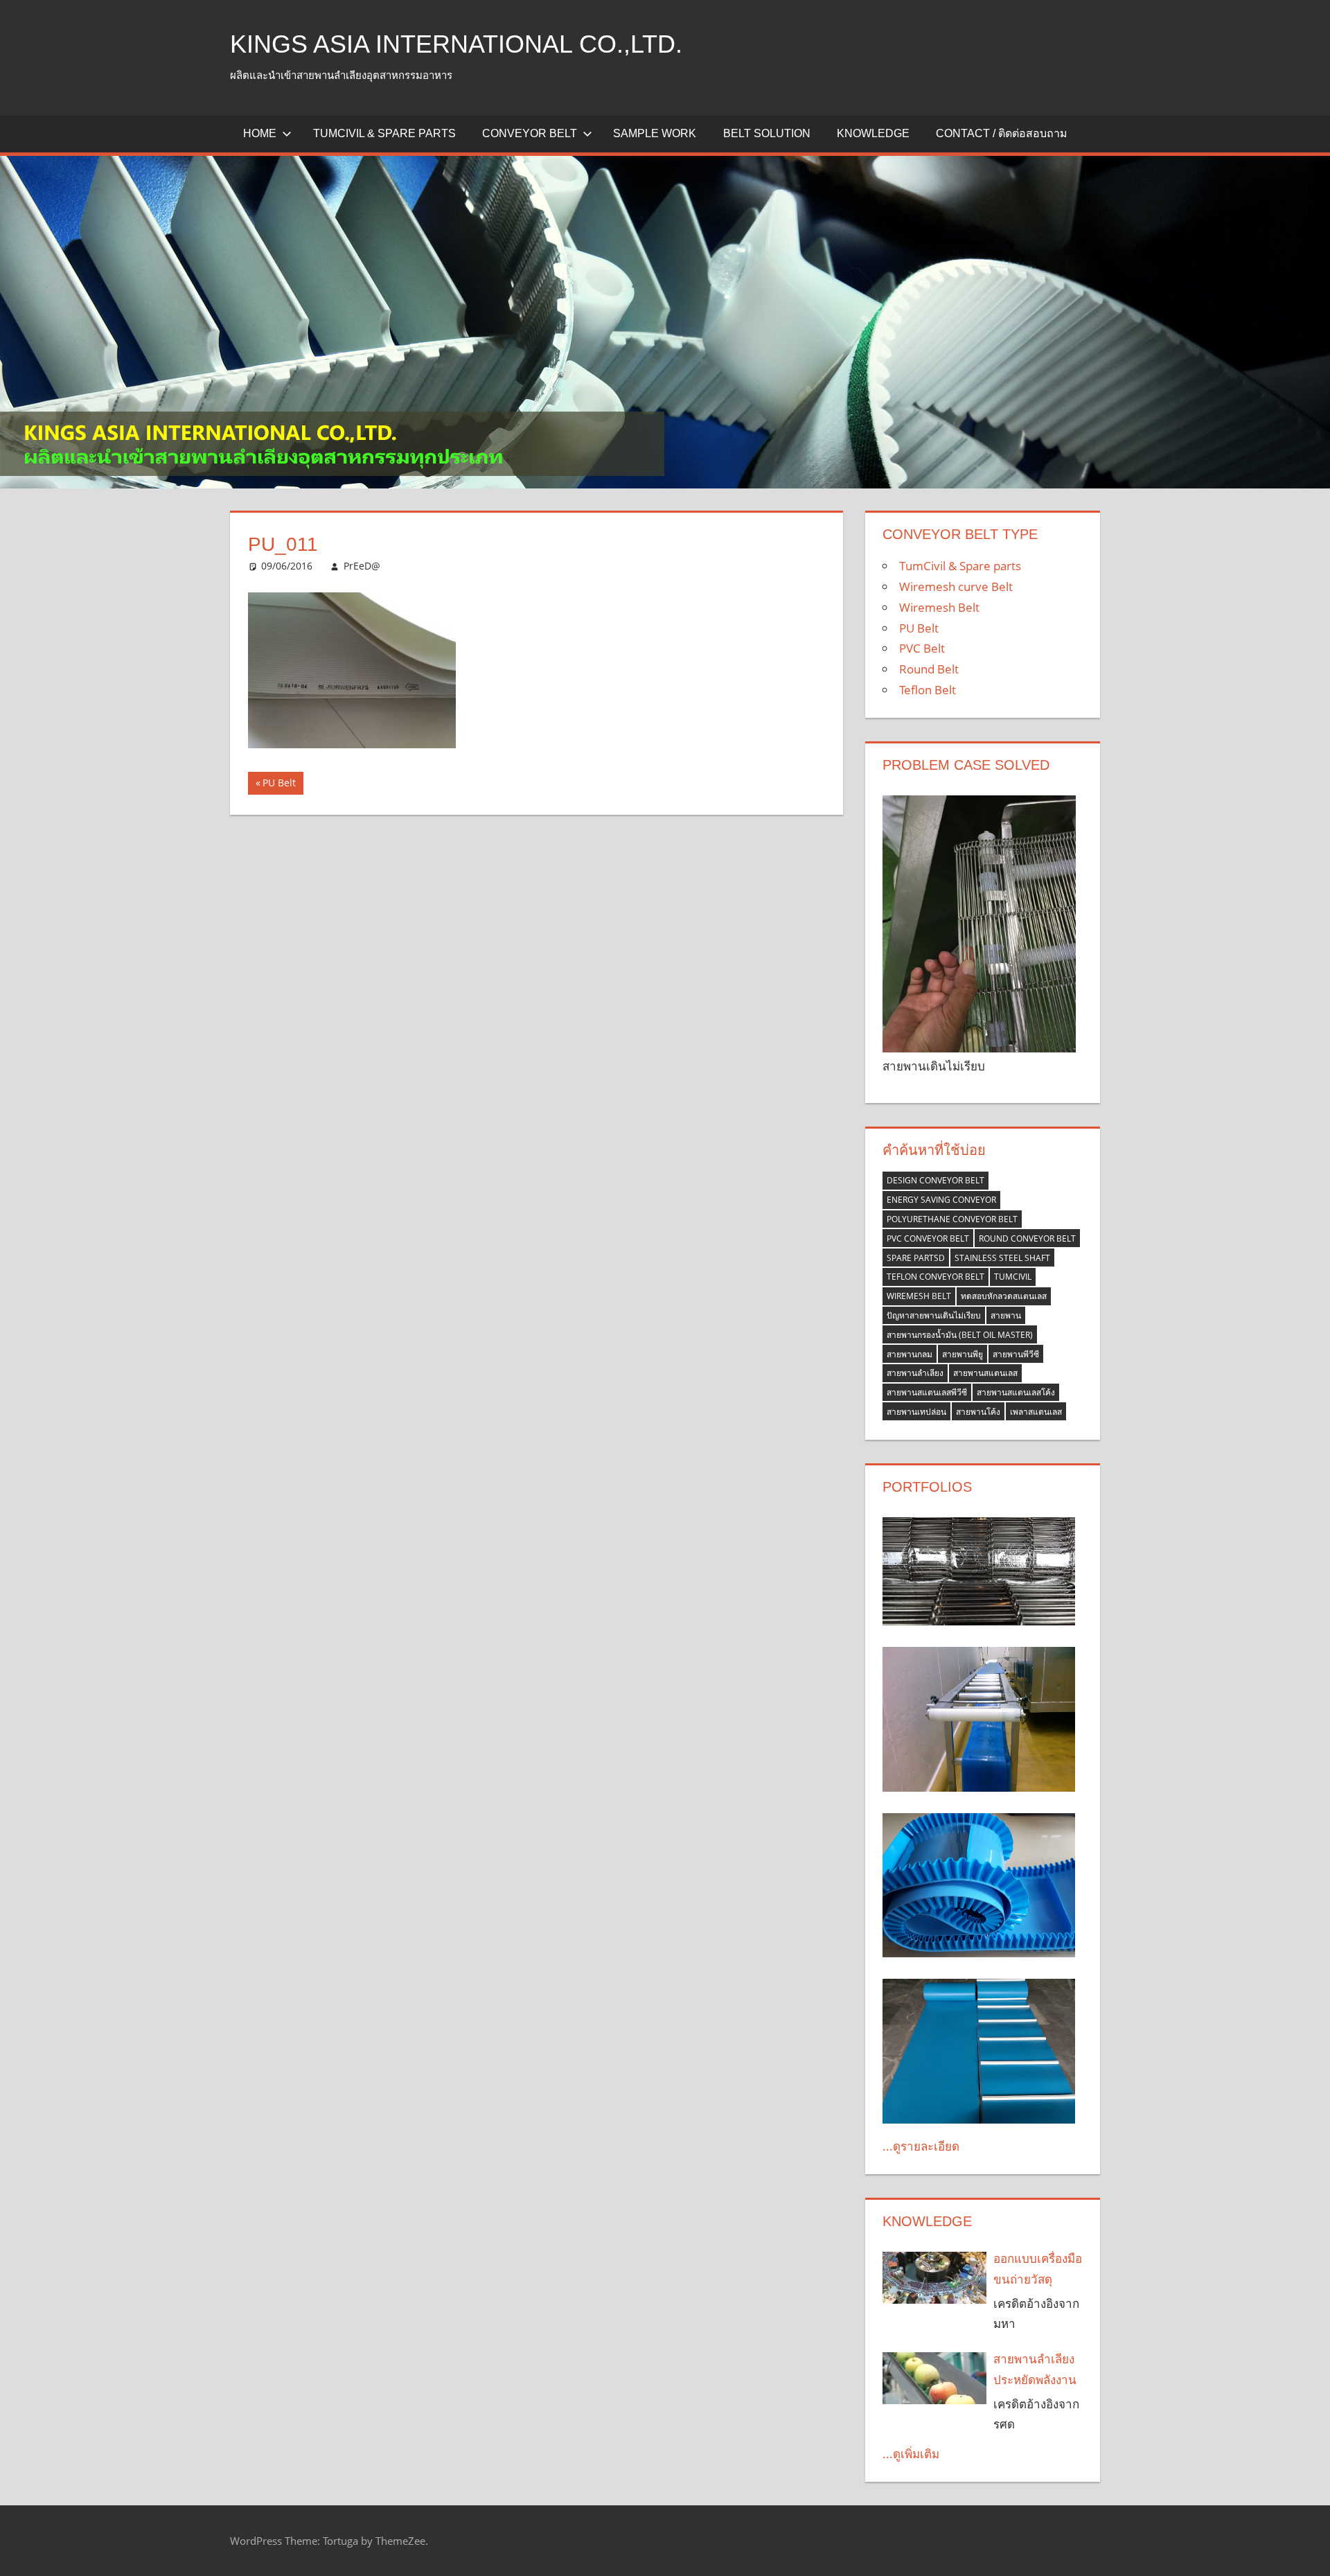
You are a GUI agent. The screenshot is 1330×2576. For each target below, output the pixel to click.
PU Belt (282, 785)
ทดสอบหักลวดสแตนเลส (1004, 1296)
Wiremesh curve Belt (956, 586)
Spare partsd (916, 1258)
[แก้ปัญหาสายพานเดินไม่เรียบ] (979, 924)
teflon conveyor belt (936, 1277)
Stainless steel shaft (1002, 1258)
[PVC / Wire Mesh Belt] (979, 1719)
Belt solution (767, 133)
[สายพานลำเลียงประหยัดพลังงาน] (934, 2378)
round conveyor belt (1027, 1238)
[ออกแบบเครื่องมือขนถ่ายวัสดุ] (934, 2278)
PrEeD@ (362, 566)
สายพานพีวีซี (1016, 1354)
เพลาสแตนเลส (1036, 1412)
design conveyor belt (936, 1180)
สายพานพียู (963, 1354)
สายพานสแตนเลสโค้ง (1016, 1392)
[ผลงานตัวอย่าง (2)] (979, 1571)
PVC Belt (922, 648)
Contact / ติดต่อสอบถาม (1002, 133)
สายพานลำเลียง (915, 1373)
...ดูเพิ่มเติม (911, 2454)
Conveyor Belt (530, 133)
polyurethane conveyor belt (952, 1219)
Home (260, 133)
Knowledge (873, 133)
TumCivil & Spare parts (384, 133)
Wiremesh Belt (939, 607)
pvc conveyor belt (928, 1238)
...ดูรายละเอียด (921, 2146)
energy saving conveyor (941, 1200)
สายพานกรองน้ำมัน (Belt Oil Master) (960, 1335)
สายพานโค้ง (978, 1412)
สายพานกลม (910, 1354)
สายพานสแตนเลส (985, 1373)
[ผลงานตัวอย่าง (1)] (979, 2051)
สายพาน (1006, 1315)
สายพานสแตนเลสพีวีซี (927, 1392)
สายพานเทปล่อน (916, 1412)
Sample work (655, 133)
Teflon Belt (928, 690)
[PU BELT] (979, 1886)
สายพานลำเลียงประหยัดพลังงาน (1035, 2369)
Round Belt (929, 669)
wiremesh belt (919, 1296)
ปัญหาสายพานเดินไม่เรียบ (934, 1315)
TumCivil (1013, 1277)
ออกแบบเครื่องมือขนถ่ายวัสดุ (1038, 2269)
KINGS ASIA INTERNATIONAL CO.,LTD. (456, 44)
